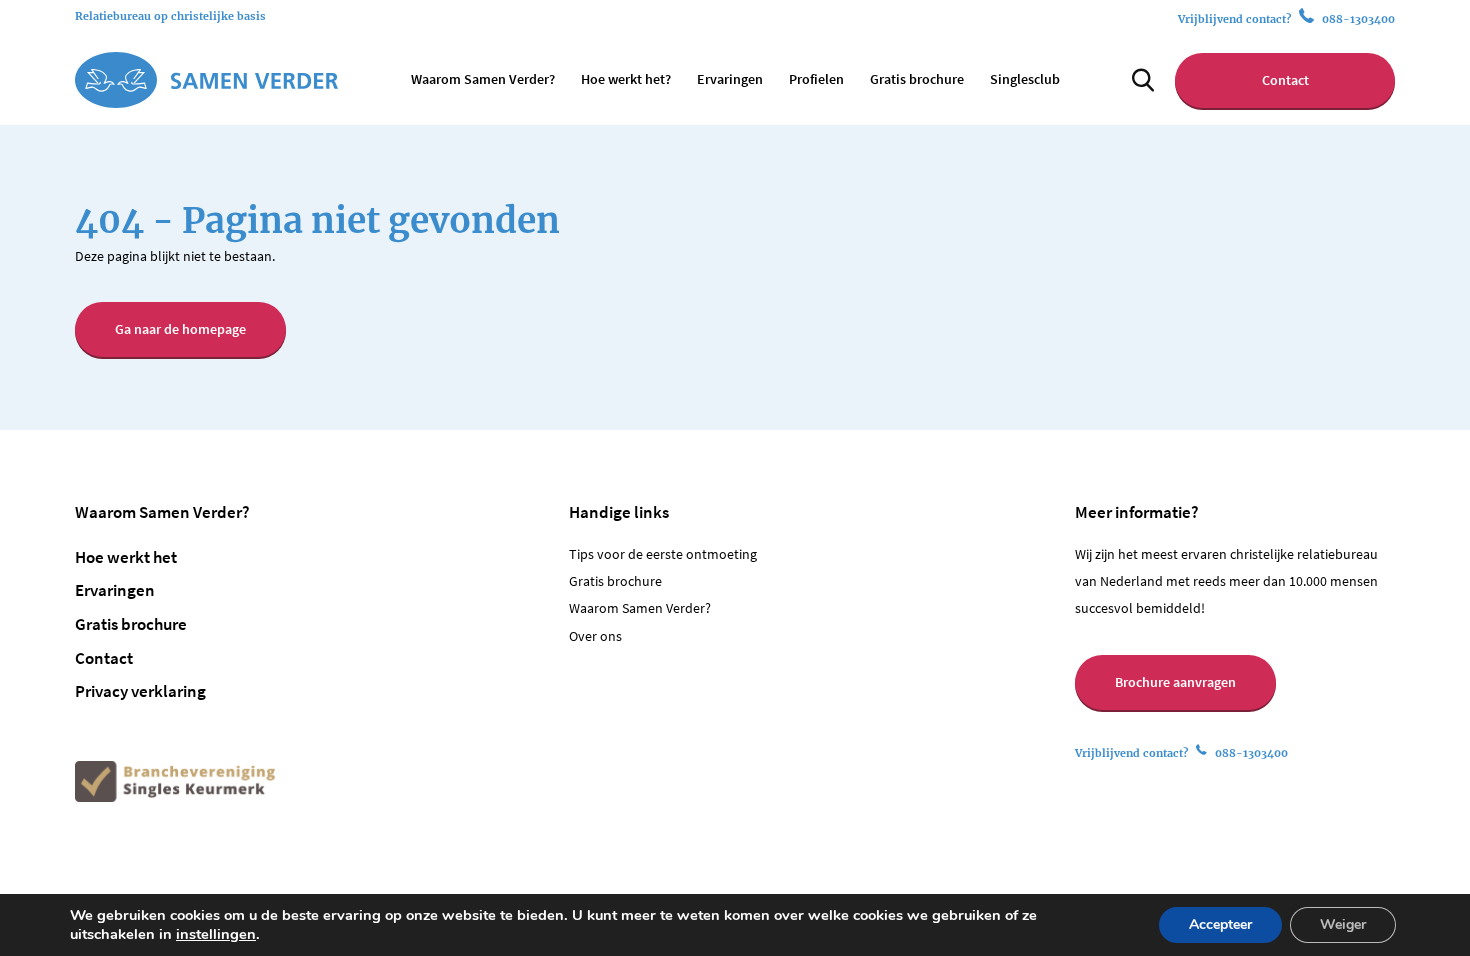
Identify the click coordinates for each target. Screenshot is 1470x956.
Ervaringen (730, 79)
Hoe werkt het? (626, 79)
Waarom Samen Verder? (483, 79)
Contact (1285, 80)
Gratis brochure (917, 79)
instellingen (216, 934)
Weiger (1343, 924)
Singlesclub (1025, 79)
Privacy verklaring (140, 691)
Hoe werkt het (126, 557)
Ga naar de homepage (180, 329)
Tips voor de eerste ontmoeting (663, 554)
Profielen (816, 79)
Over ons (595, 636)
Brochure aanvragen (1175, 682)
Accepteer (1220, 924)
